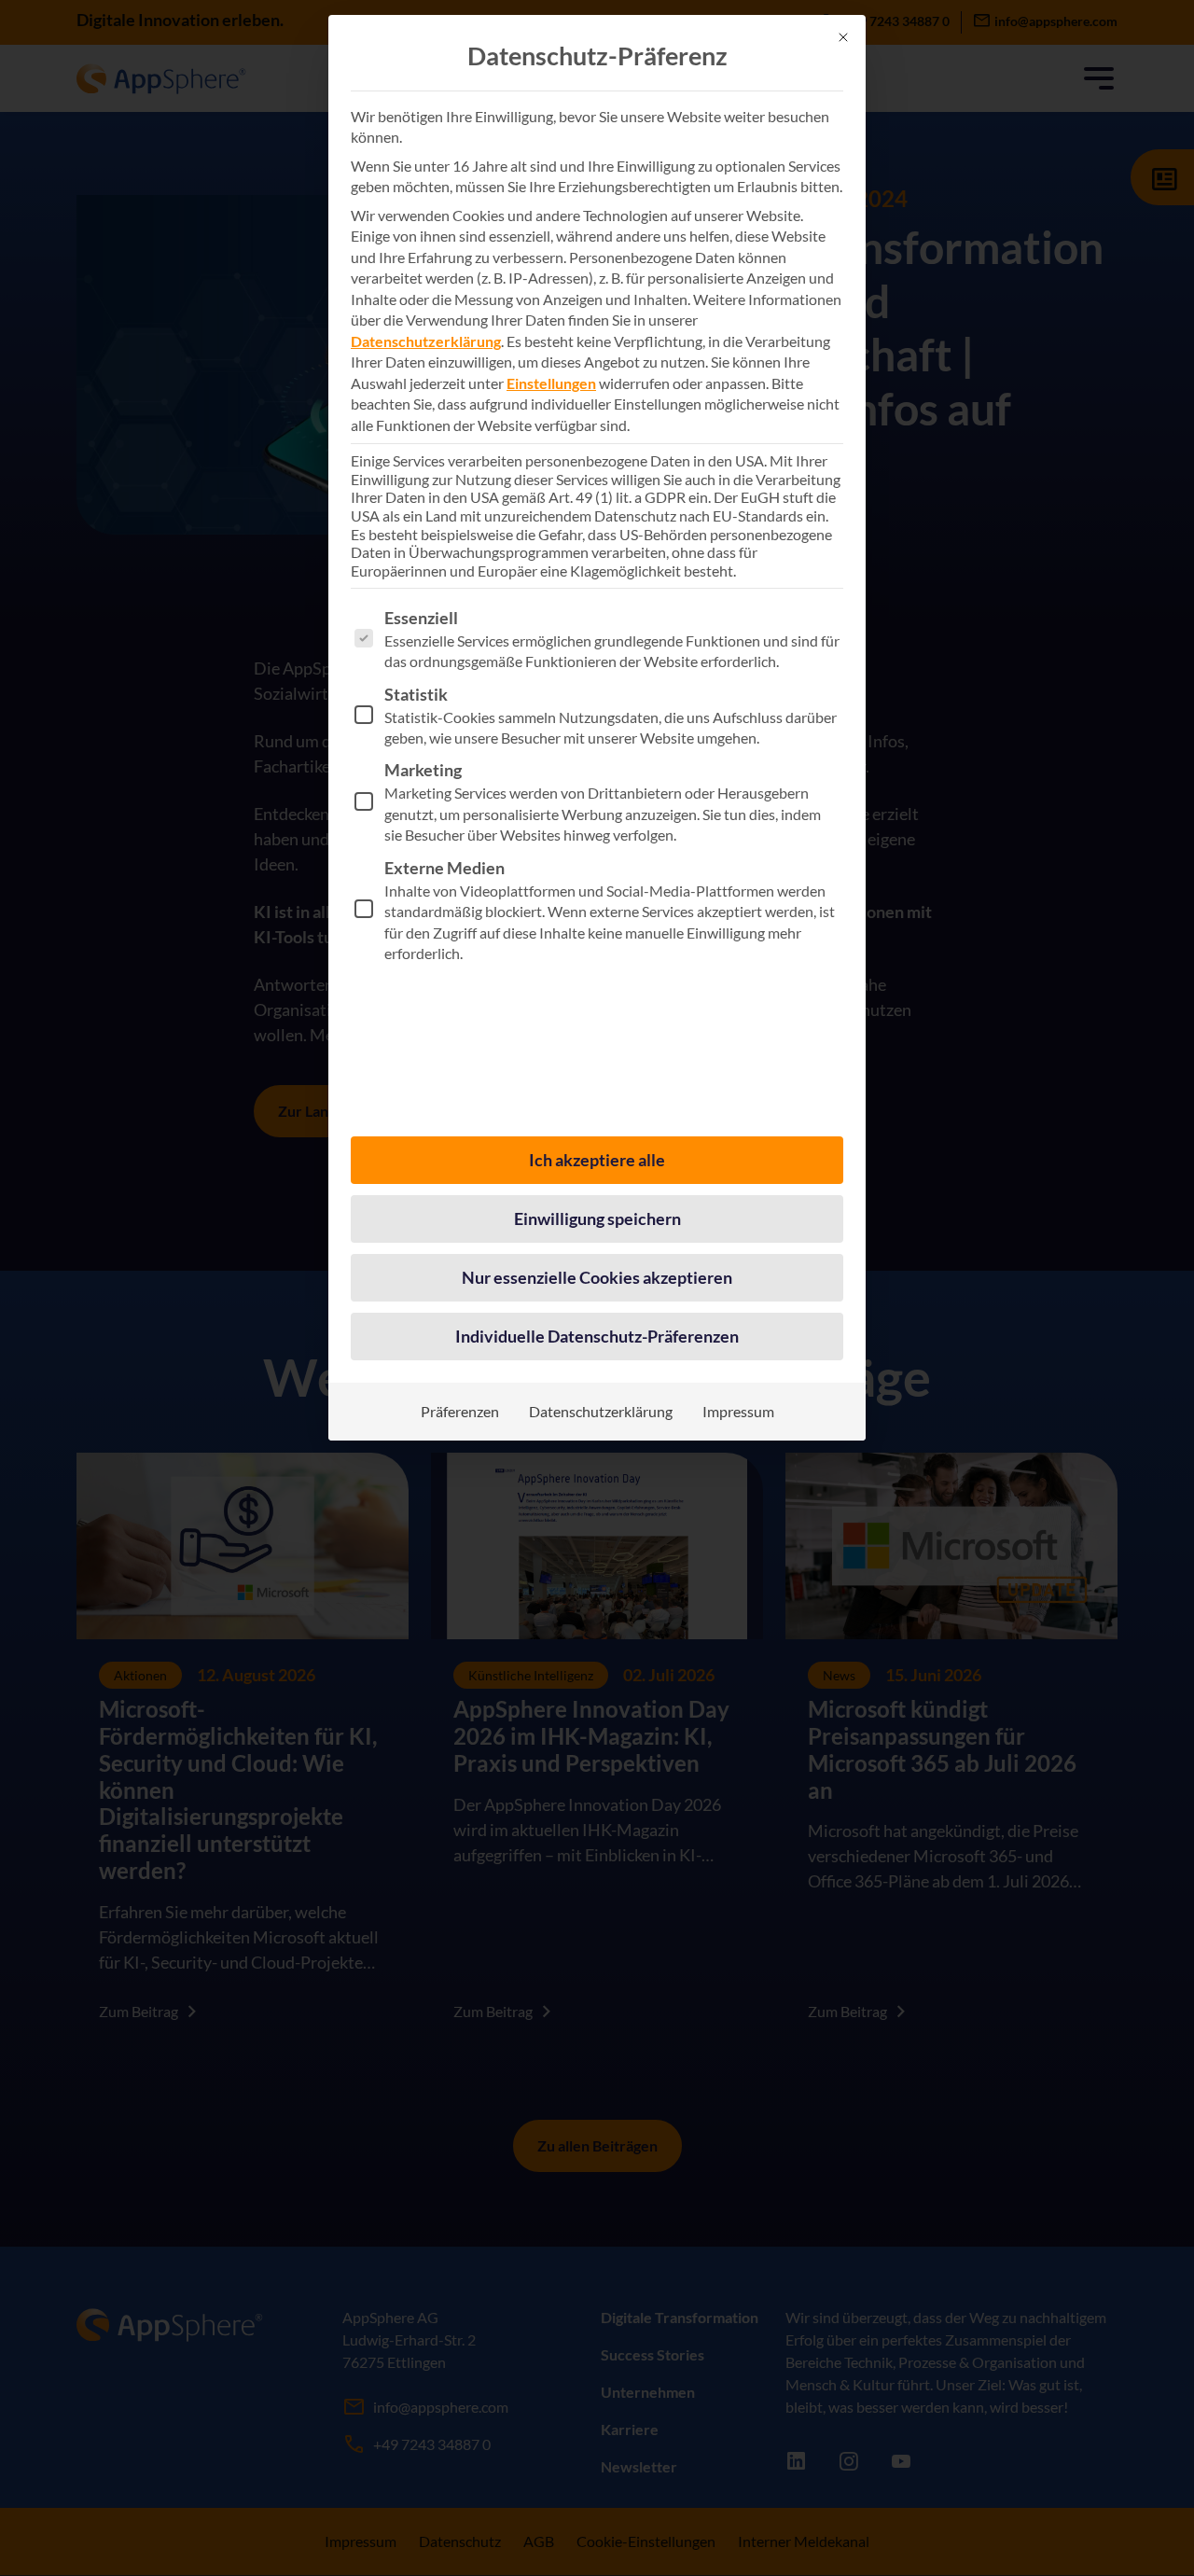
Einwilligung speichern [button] (597, 1218)
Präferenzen (460, 1411)
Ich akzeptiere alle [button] (597, 1160)
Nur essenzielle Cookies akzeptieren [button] (597, 1277)
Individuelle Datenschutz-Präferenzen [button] (597, 1336)
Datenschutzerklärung (426, 341)
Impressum (738, 1411)
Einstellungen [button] (551, 383)
